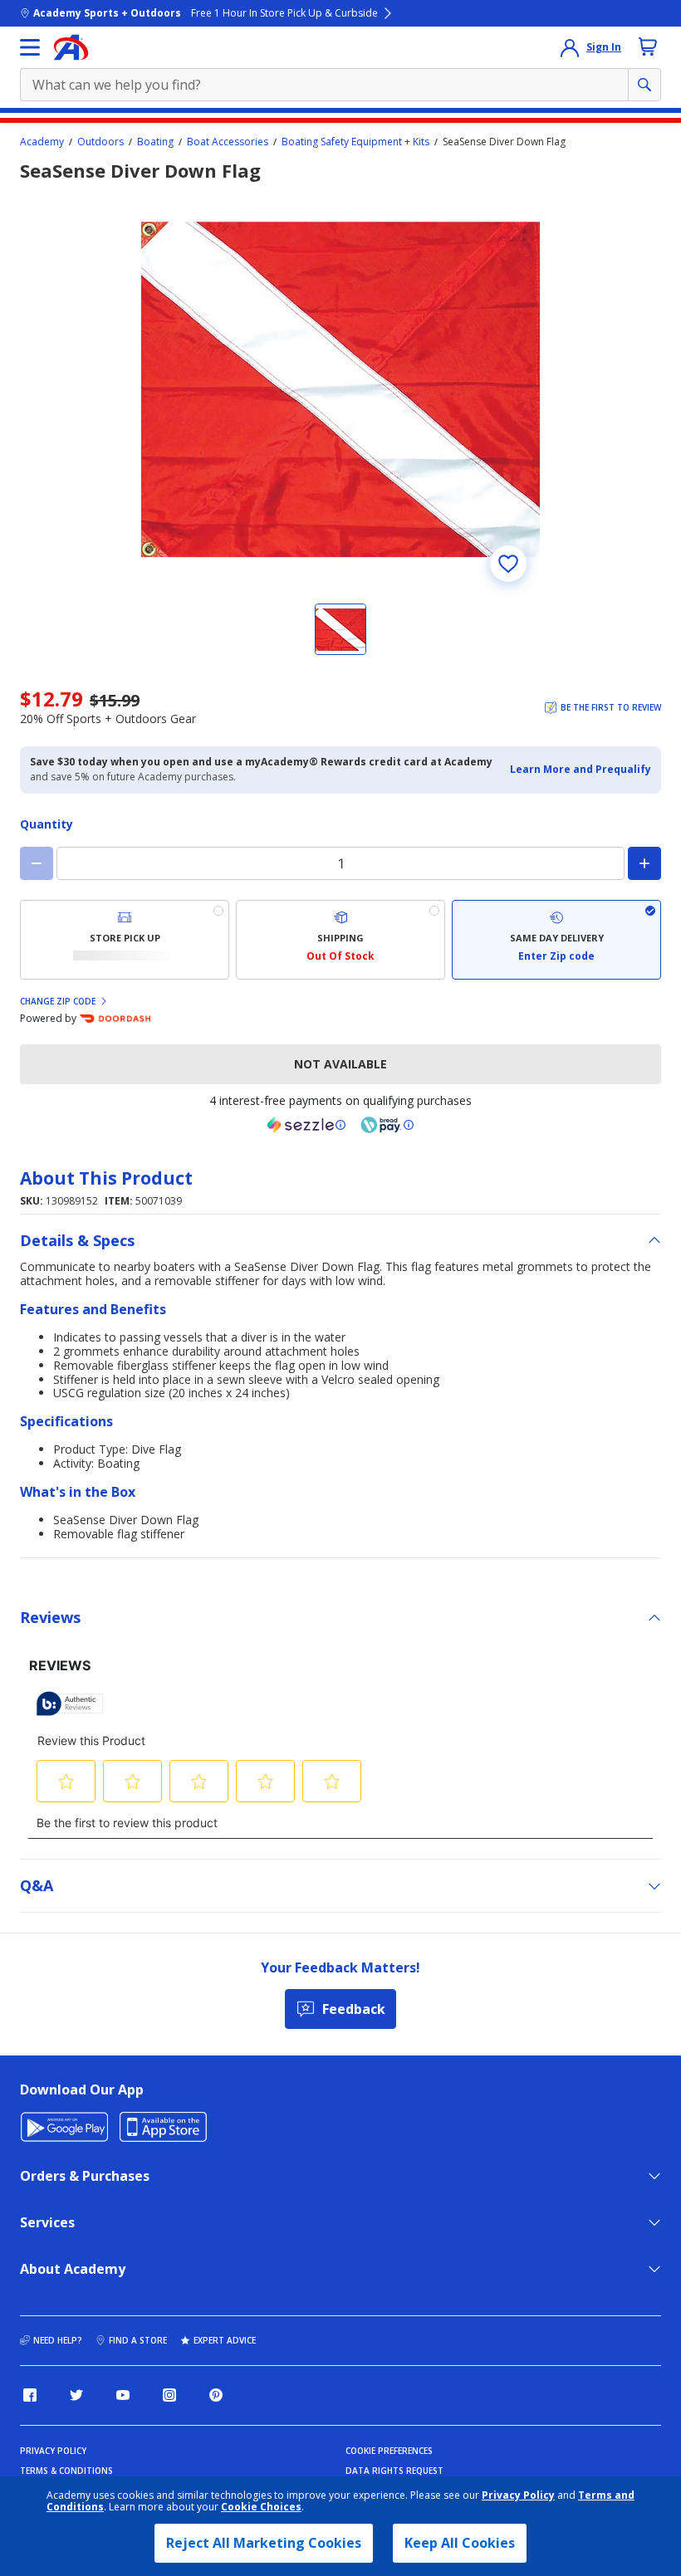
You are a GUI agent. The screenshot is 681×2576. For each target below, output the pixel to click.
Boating (155, 142)
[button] (581, 770)
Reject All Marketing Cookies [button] (264, 2543)
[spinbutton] (340, 863)
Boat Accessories (228, 142)
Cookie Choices (261, 2507)
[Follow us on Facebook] (30, 2395)
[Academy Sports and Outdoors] (71, 47)
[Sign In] (570, 47)
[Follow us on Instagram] (169, 2395)
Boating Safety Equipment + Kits (355, 142)
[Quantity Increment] (644, 863)
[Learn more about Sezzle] (306, 1125)
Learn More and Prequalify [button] (581, 769)
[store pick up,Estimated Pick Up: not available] (125, 940)
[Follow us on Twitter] (76, 2395)
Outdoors (100, 142)
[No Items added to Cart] (648, 46)
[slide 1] (340, 629)
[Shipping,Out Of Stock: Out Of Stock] (340, 940)
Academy (42, 142)
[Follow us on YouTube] (123, 2395)
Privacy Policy (518, 2495)
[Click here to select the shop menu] (30, 47)
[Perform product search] (644, 85)
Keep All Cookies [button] (460, 2543)
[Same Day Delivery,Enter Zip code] (556, 940)
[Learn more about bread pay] (387, 1125)
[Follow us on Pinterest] (216, 2395)
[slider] (340, 389)
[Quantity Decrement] (37, 863)
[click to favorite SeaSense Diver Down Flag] (508, 564)
